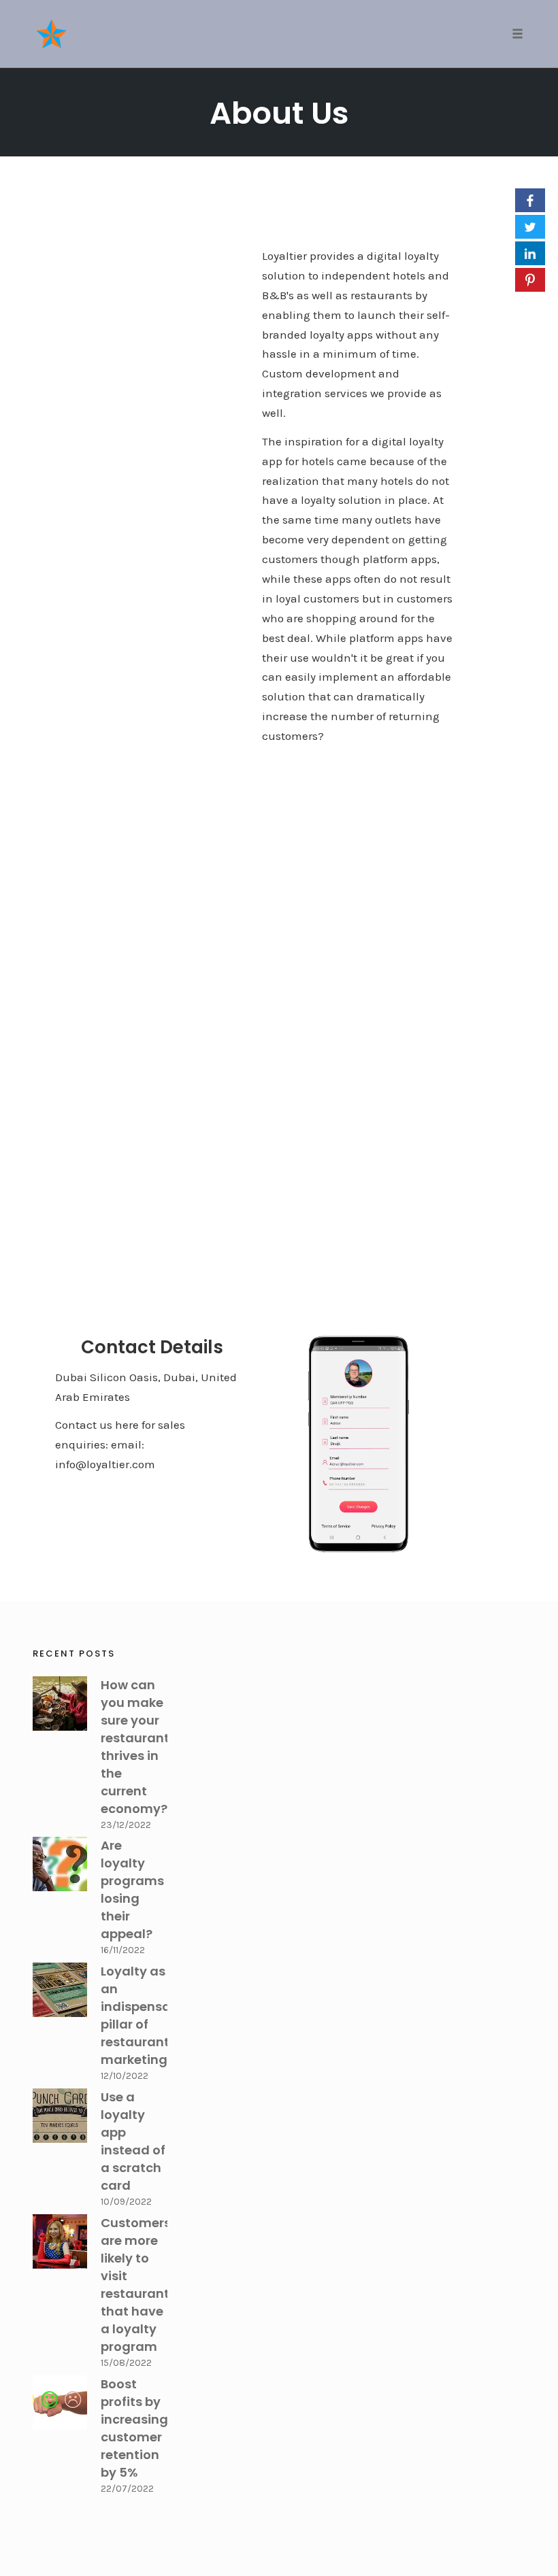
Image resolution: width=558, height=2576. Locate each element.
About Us (279, 113)
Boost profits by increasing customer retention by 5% (134, 2428)
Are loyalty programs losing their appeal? (132, 1889)
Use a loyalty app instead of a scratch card (133, 2141)
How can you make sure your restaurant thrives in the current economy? (135, 1747)
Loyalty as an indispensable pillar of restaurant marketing (145, 2015)
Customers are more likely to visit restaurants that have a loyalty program (138, 2285)
